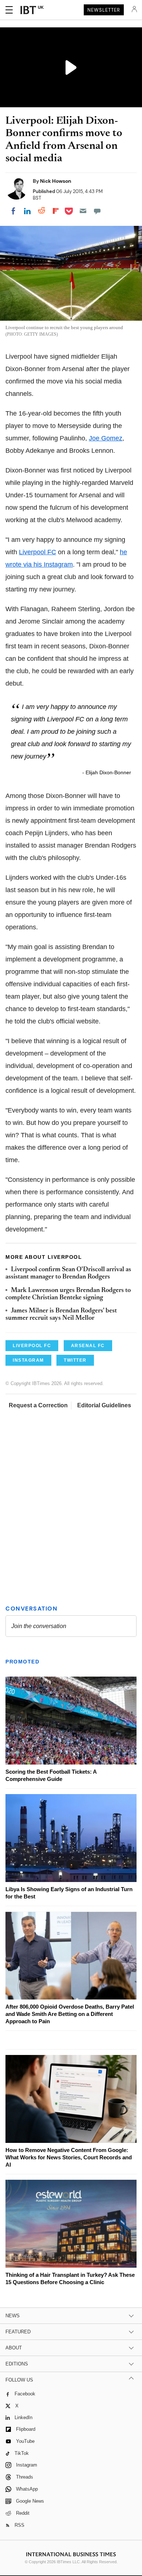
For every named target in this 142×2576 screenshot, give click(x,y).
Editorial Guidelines (104, 1405)
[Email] (83, 211)
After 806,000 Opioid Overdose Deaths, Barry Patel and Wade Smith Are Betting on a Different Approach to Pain (70, 2014)
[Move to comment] (97, 211)
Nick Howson (56, 181)
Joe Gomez (106, 438)
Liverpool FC (38, 552)
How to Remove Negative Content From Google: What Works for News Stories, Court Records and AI (69, 2157)
